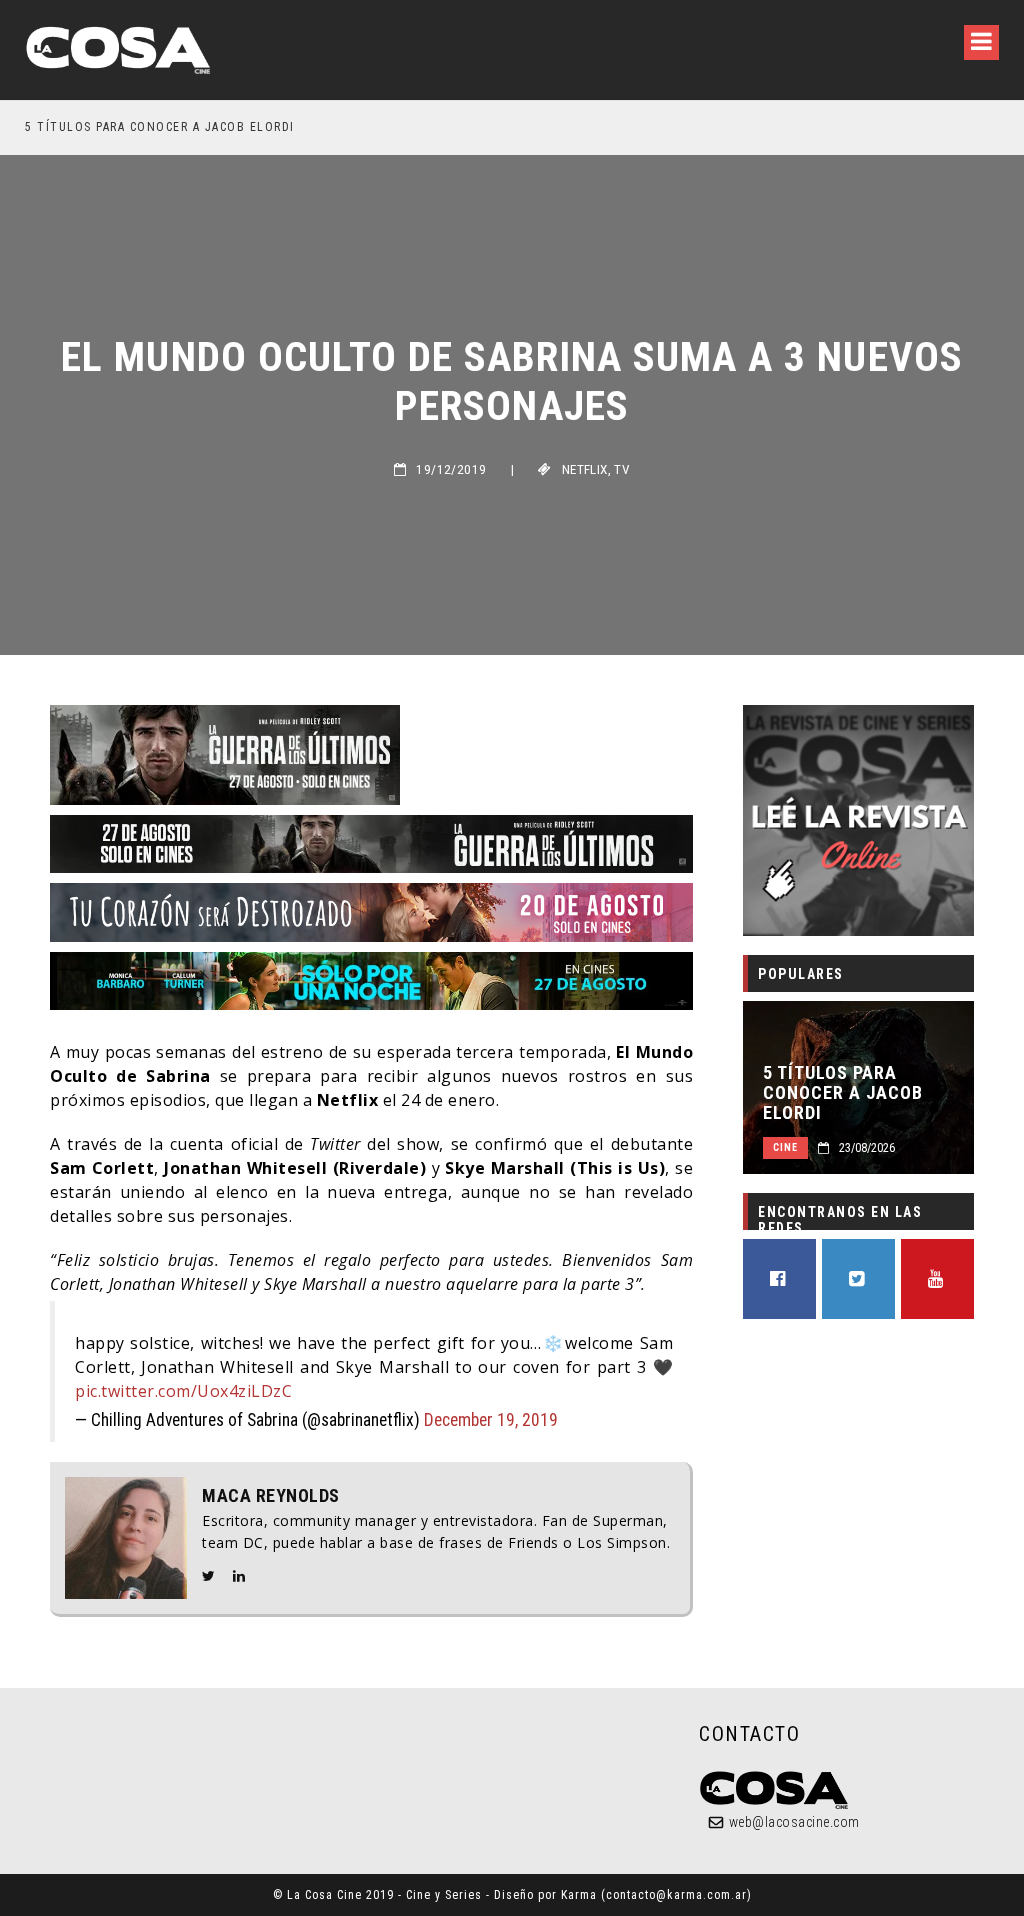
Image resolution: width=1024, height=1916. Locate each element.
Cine (785, 1147)
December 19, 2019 (491, 1420)
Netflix (585, 469)
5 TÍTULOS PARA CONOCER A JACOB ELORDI (160, 127)
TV (622, 469)
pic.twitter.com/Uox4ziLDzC (183, 1391)
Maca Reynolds (271, 1496)
